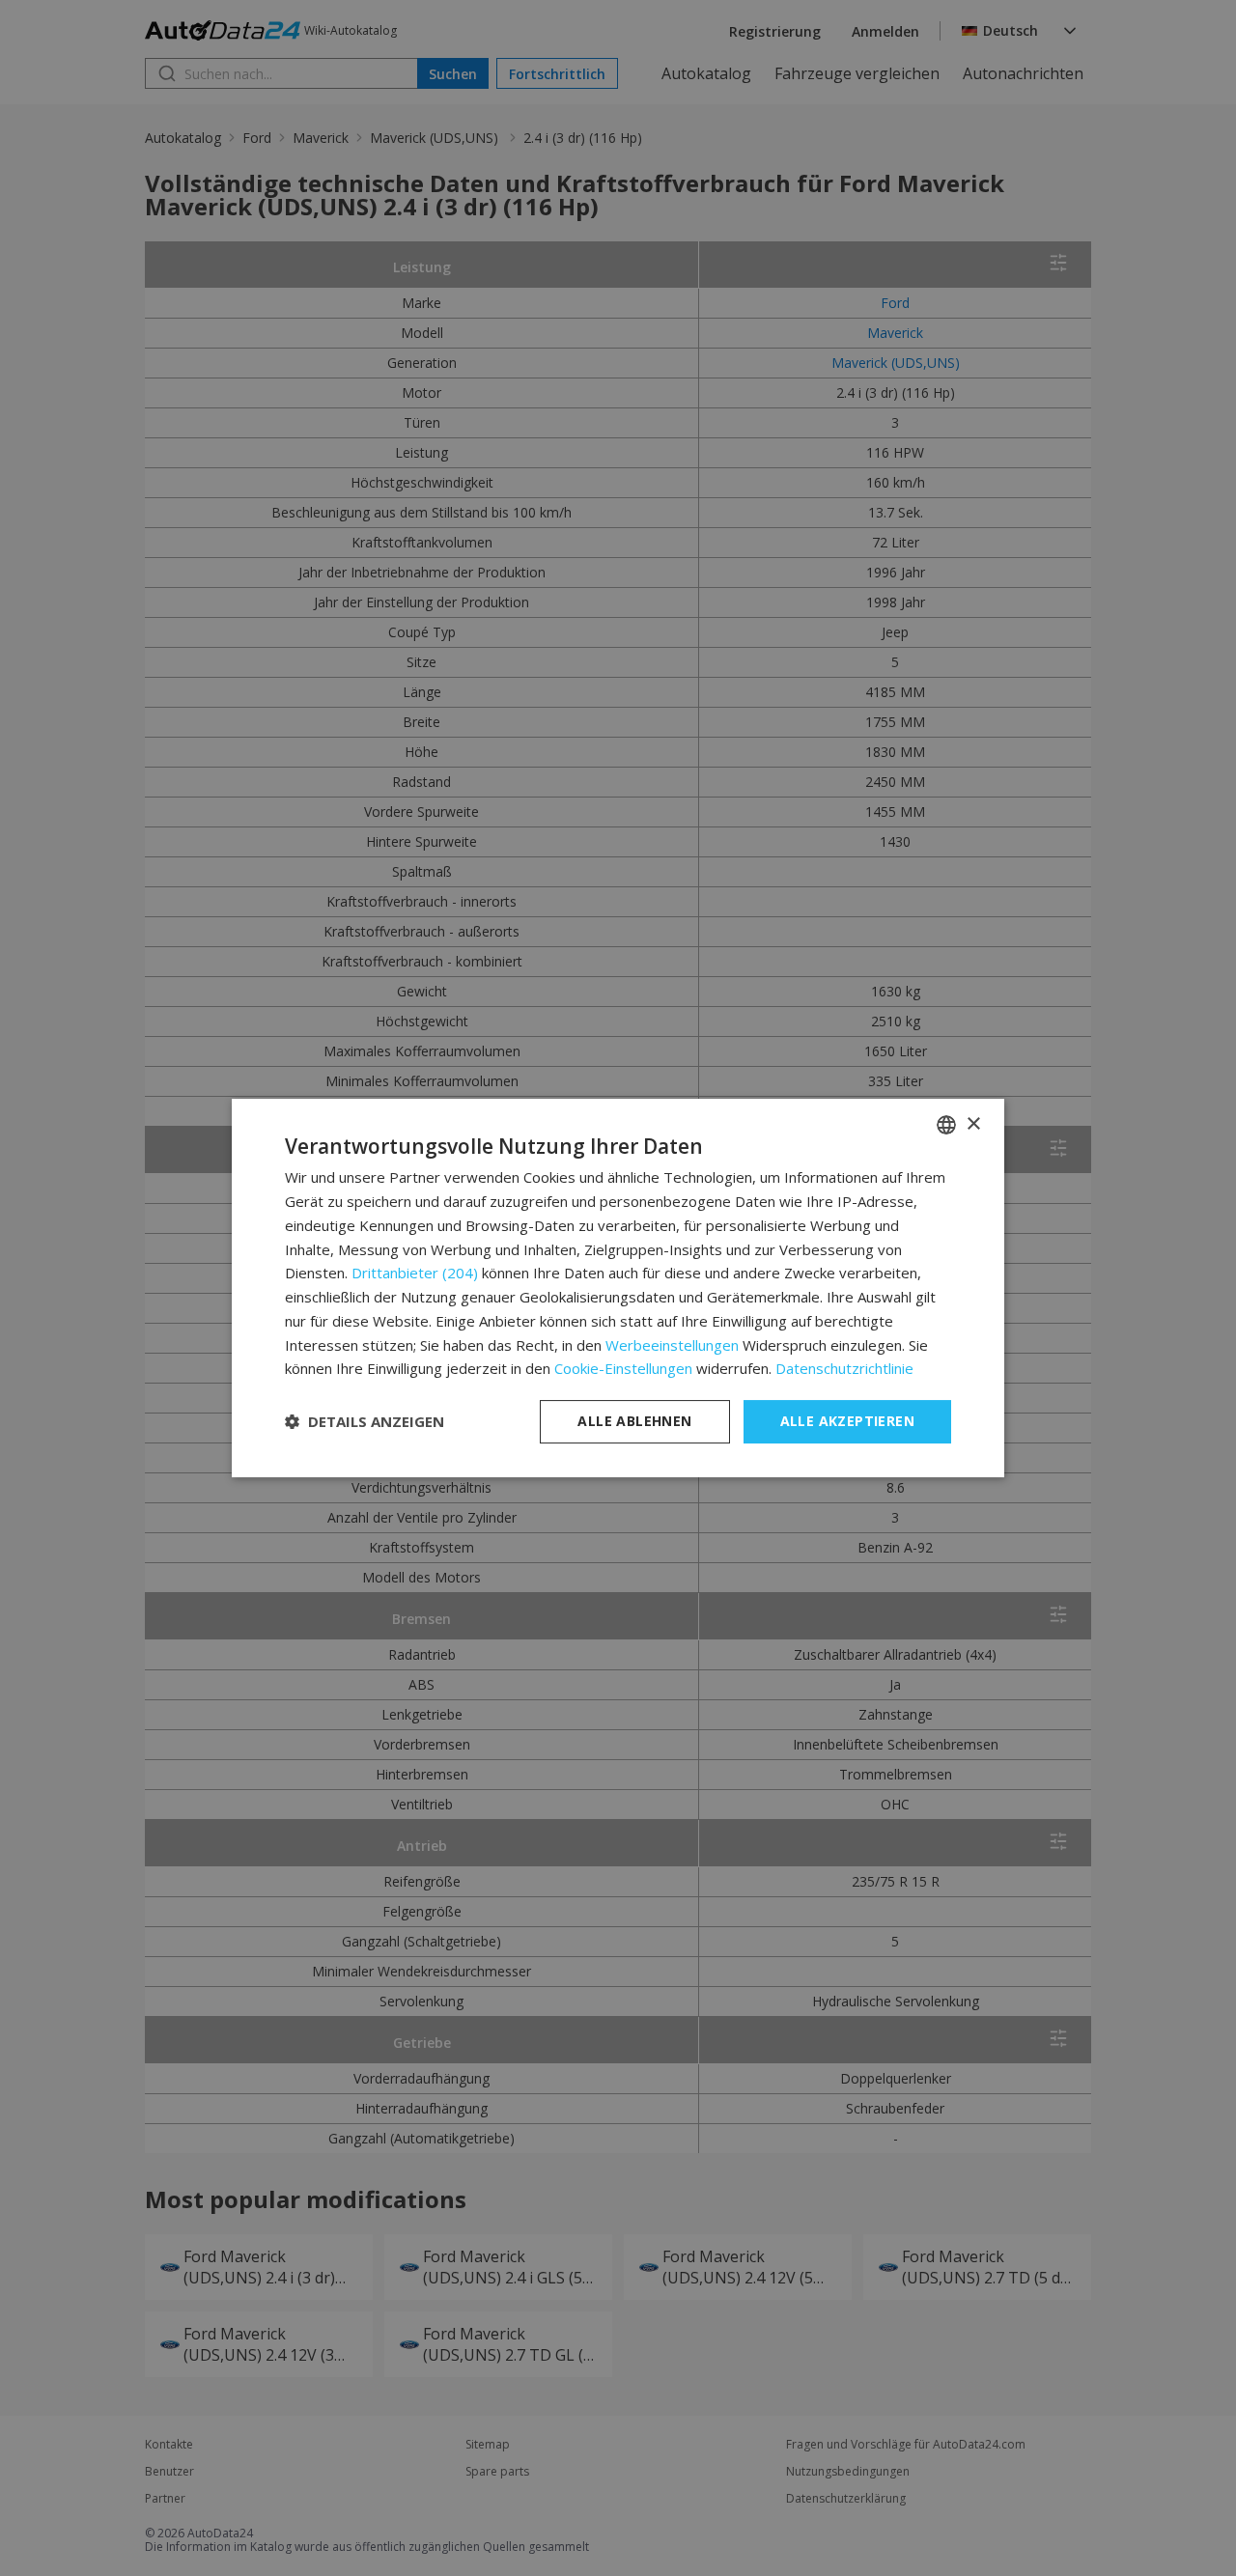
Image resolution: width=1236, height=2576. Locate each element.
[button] (365, 1422)
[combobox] (946, 1125)
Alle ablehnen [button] (634, 1421)
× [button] (973, 1124)
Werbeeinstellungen (672, 1345)
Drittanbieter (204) (415, 1273)
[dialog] (618, 1288)
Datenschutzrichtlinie (844, 1368)
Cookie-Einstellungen (623, 1368)
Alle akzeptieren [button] (847, 1421)
